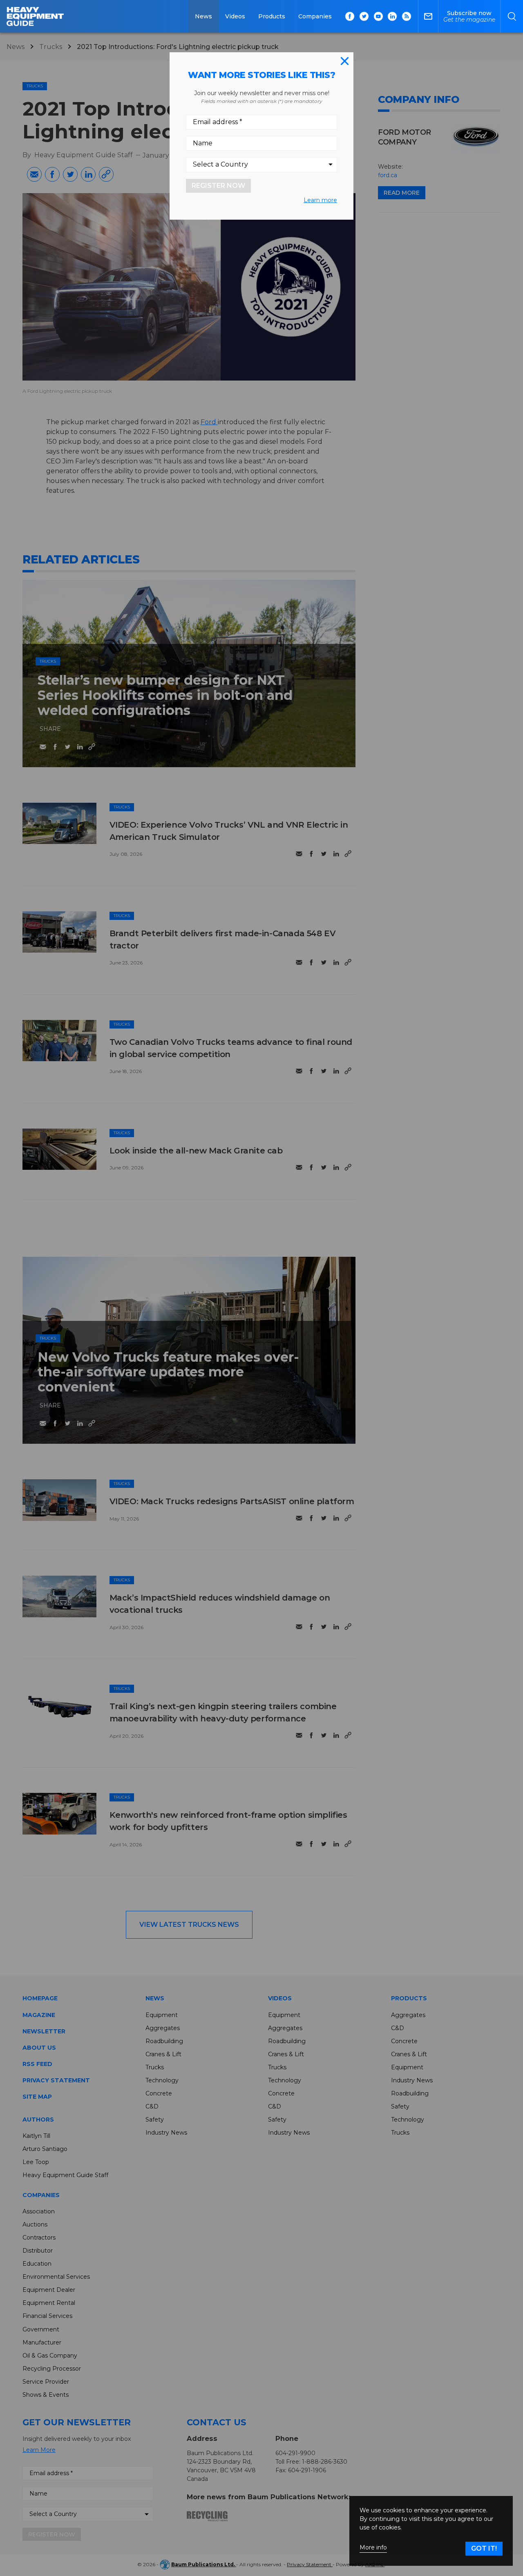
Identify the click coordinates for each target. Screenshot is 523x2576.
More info (373, 2548)
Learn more (320, 200)
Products (272, 16)
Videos (235, 16)
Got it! (484, 2548)
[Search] (512, 16)
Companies (315, 16)
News (203, 16)
